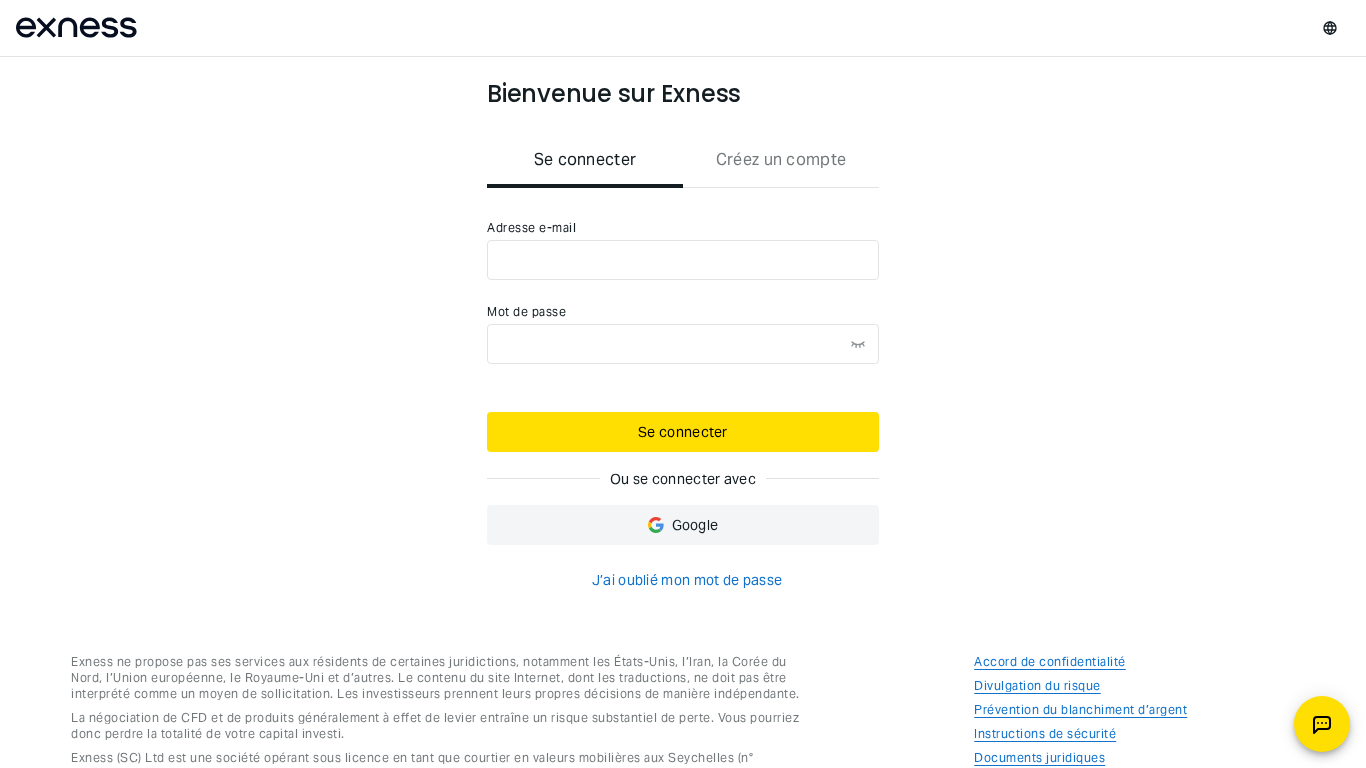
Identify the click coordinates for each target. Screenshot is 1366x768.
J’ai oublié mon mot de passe (687, 580)
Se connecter (683, 432)
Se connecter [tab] (585, 159)
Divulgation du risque (1037, 685)
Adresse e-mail (531, 227)
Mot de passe (526, 311)
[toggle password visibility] (858, 344)
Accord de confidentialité (1050, 661)
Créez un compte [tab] (781, 159)
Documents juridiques (1039, 757)
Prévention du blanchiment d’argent (1080, 709)
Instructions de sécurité (1045, 733)
